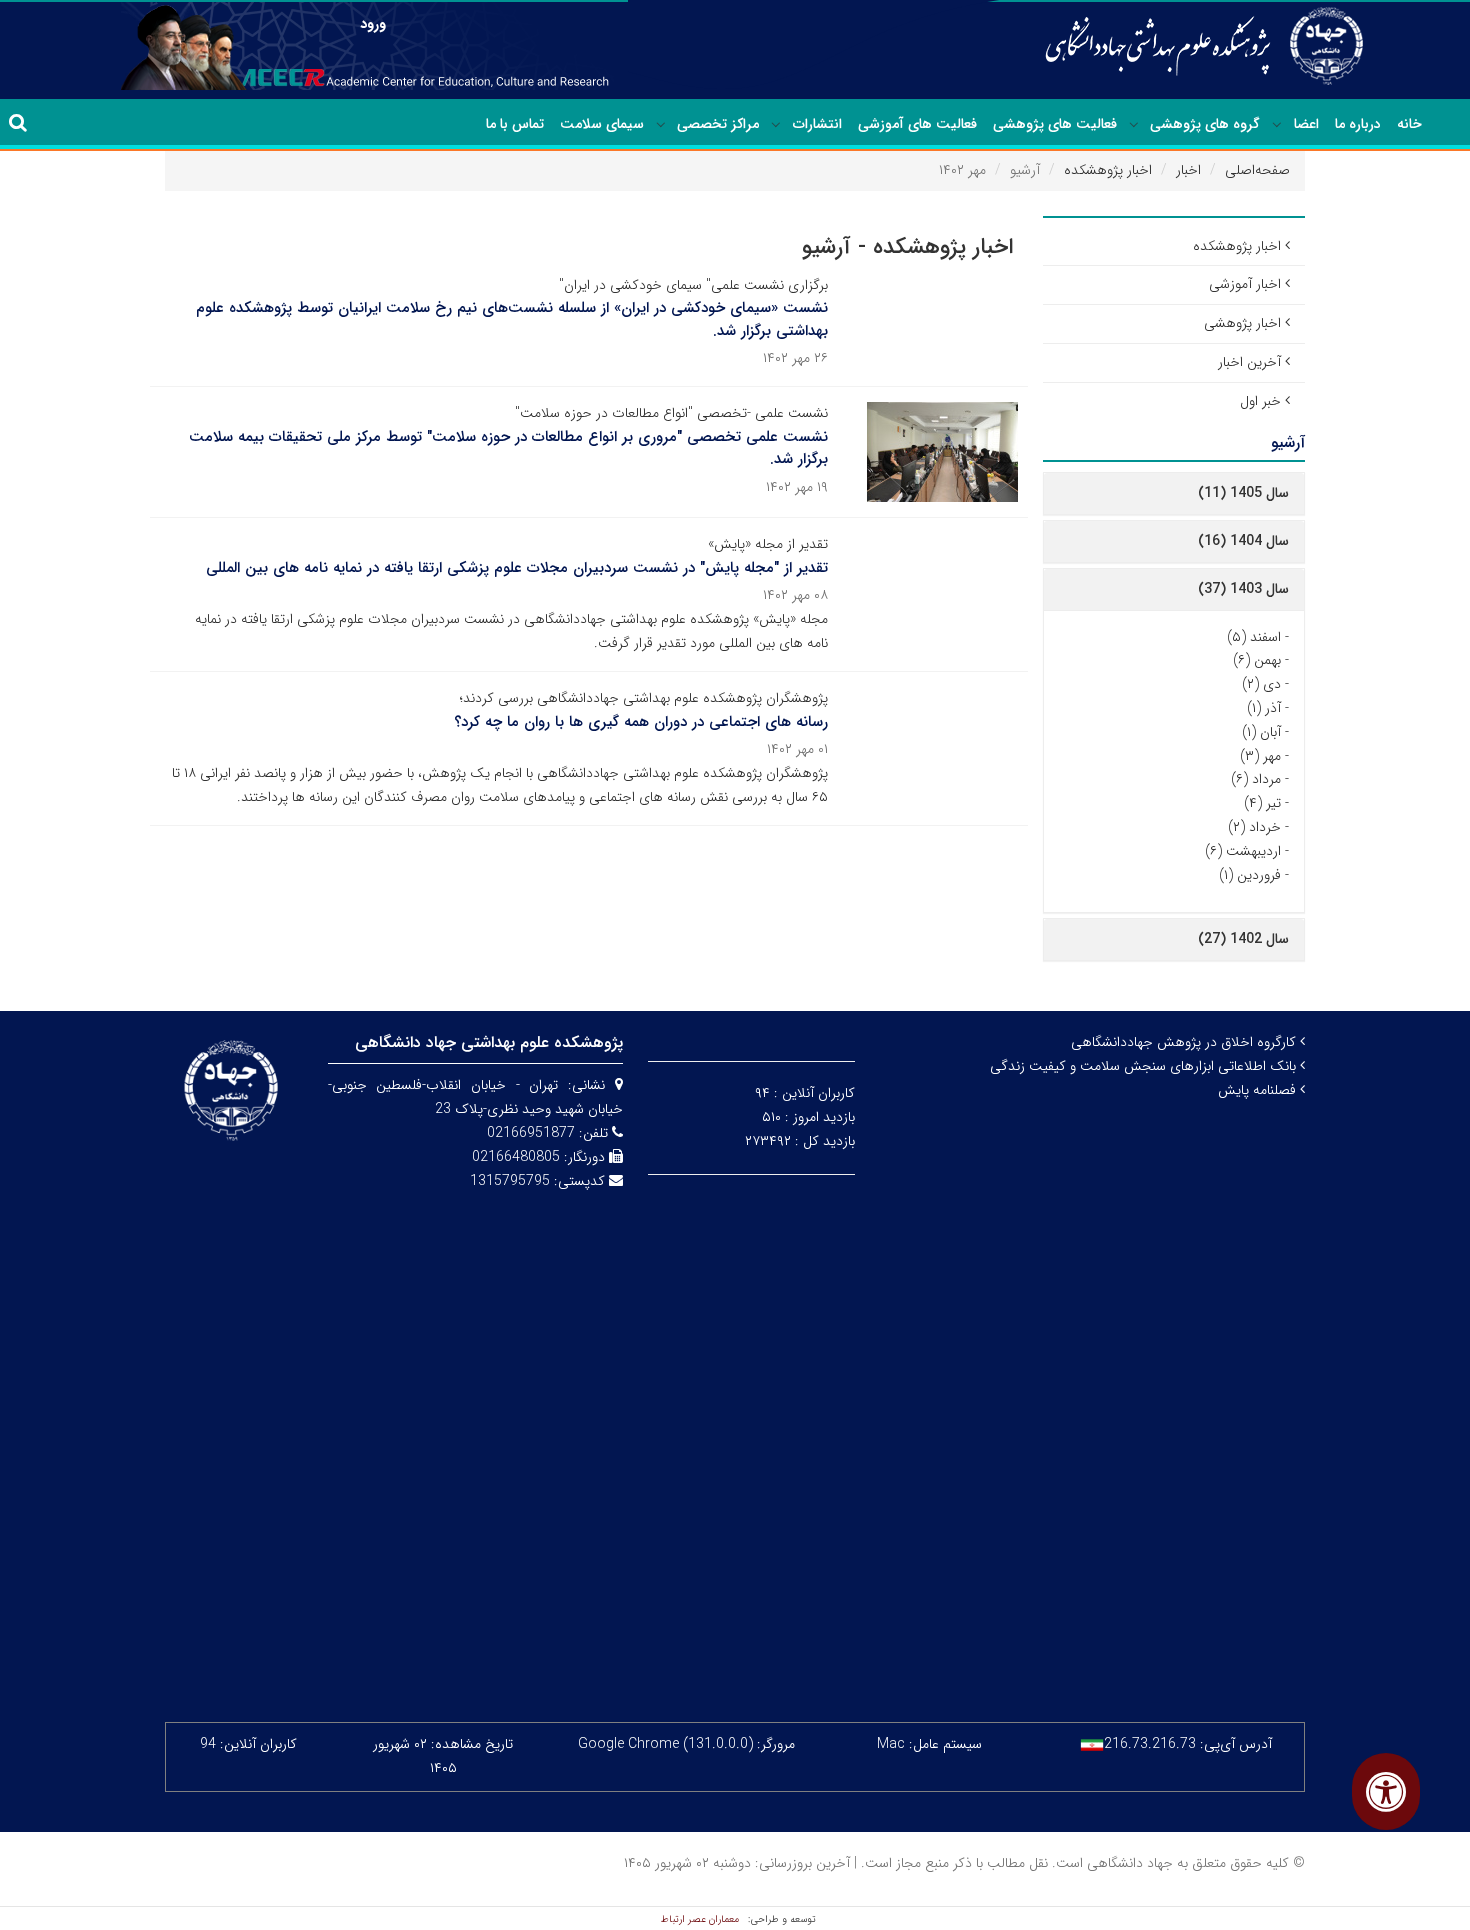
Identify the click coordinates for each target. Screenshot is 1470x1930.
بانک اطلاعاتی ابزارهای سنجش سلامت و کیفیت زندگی (1145, 1066)
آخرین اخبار (1249, 362)
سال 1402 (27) (1243, 939)
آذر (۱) (1264, 708)
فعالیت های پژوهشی (1055, 124)
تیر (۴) (1262, 803)
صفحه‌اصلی (1257, 170)
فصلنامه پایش (1259, 1090)
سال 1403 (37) (1243, 589)
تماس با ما (515, 124)
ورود (373, 24)
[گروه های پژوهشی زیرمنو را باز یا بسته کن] (1134, 125)
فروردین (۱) (1250, 875)
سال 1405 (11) (1243, 493)
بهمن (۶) (1257, 660)
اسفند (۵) (1254, 637)
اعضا (1306, 124)
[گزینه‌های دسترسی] (1386, 1791)
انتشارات (817, 124)
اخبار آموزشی (1245, 284)
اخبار (1188, 170)
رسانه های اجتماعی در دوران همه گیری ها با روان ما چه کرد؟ (641, 722)
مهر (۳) (1260, 756)
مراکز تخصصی (718, 124)
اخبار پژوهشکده (1108, 170)
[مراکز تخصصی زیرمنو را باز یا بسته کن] (661, 125)
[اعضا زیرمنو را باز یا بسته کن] (1277, 125)
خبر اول (1260, 401)
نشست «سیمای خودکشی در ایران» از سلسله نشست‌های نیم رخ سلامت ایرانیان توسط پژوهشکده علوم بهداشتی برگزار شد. (512, 319)
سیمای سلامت (602, 124)
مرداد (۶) (1256, 779)
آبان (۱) (1261, 732)
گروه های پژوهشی (1205, 124)
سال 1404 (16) (1243, 541)
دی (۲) (1261, 684)
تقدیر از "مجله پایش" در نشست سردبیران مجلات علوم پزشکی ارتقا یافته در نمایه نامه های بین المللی (517, 568)
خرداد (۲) (1254, 827)
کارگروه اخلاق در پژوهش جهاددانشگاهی (1185, 1042)
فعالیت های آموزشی (917, 124)
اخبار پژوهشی (1242, 323)
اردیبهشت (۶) (1243, 851)
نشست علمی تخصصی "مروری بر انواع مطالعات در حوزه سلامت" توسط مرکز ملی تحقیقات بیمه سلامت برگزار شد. (508, 448)
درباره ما (1358, 124)
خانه (1409, 124)
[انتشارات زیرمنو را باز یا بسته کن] (776, 125)
